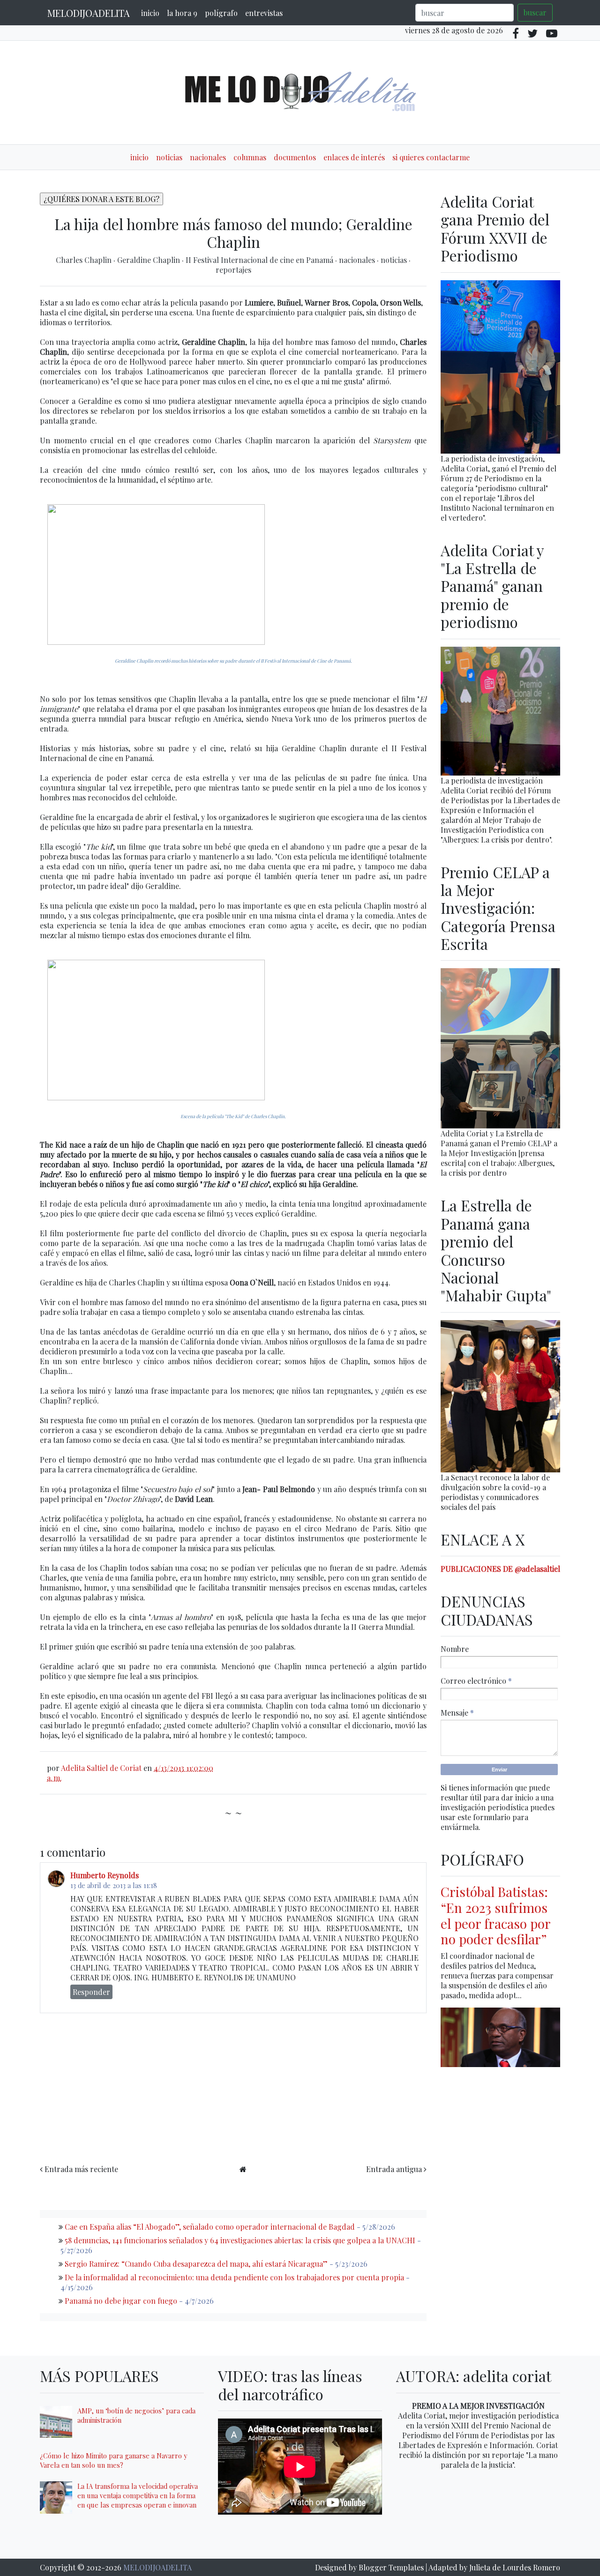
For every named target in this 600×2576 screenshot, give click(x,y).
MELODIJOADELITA (89, 13)
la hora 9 (182, 13)
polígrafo (221, 13)
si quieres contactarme (431, 157)
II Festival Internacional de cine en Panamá (260, 260)
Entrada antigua (394, 2169)
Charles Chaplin (85, 260)
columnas (250, 157)
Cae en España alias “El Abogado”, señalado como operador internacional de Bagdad (210, 2227)
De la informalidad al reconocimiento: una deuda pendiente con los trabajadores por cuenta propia (234, 2277)
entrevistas (264, 13)
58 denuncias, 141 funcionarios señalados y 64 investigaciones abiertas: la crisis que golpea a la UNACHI (240, 2240)
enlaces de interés (354, 157)
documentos (295, 157)
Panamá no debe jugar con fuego (121, 2301)
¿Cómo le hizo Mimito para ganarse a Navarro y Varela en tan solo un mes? (113, 2460)
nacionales (208, 157)
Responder (91, 1992)
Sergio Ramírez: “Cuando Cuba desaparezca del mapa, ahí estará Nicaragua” (196, 2264)
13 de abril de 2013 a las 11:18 (114, 1885)
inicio (150, 13)
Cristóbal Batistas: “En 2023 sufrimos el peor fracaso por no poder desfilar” (495, 1915)
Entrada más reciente (81, 2169)
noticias (169, 157)
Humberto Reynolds (105, 1875)
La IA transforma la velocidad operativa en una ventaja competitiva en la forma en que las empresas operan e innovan (138, 2495)
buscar (535, 12)
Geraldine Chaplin (150, 260)
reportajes (233, 270)
